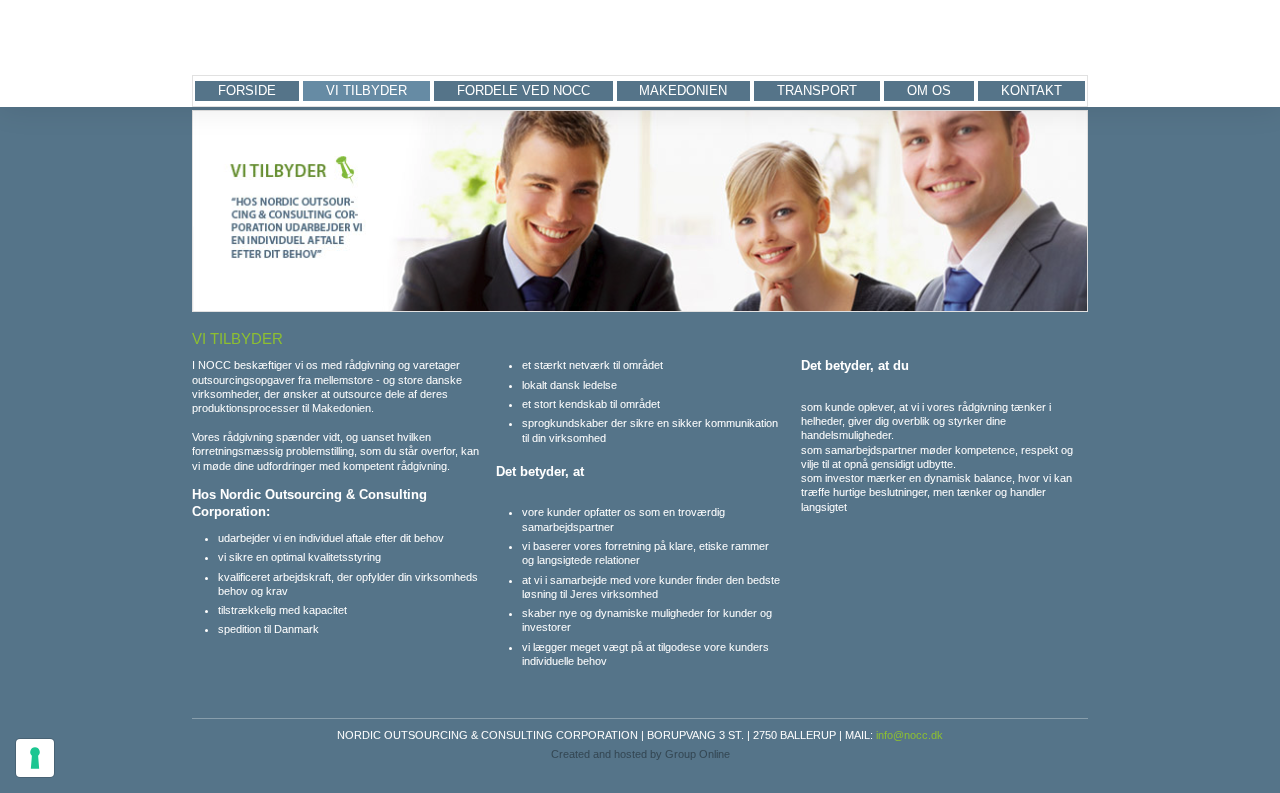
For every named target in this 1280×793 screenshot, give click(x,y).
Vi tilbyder (366, 90)
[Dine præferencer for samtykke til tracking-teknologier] (35, 758)
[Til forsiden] (279, 38)
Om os (929, 90)
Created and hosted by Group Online (640, 754)
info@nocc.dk (909, 735)
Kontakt (1031, 90)
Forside (247, 90)
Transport (817, 90)
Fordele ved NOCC (523, 90)
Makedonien (683, 90)
